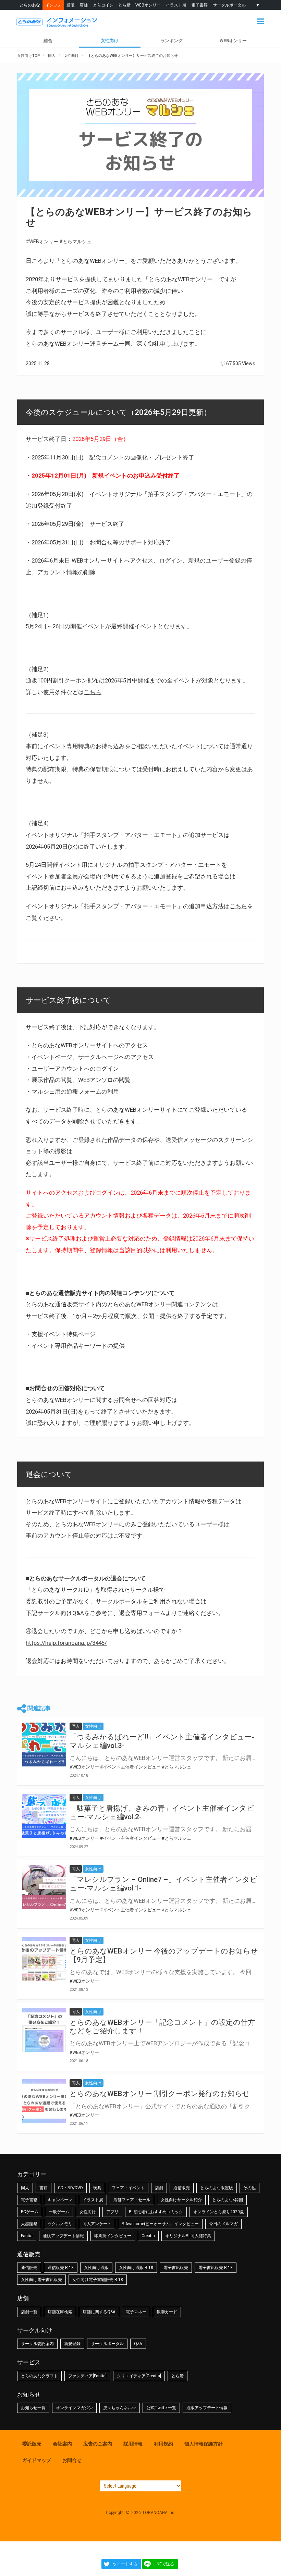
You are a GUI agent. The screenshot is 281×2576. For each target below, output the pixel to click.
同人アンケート (97, 2224)
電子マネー (136, 2312)
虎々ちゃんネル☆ (120, 2408)
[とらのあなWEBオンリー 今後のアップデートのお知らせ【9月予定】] (44, 1959)
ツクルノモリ (60, 2224)
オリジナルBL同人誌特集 (188, 2236)
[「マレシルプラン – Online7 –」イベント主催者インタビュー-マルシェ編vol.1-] (44, 1887)
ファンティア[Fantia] (87, 2376)
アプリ (112, 2212)
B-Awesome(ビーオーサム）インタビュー (160, 2224)
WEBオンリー (148, 5)
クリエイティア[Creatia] (139, 2376)
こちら (93, 692)
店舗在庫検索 (60, 2312)
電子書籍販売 (176, 2268)
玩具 (97, 2188)
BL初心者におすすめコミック (156, 2212)
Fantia (27, 2236)
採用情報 (133, 2444)
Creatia (148, 2236)
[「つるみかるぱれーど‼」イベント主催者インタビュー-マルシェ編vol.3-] (44, 1745)
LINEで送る (164, 2564)
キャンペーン (60, 2200)
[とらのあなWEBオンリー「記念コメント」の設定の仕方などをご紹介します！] (44, 2030)
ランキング (172, 41)
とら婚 (124, 5)
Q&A (138, 2344)
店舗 (84, 5)
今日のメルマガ (223, 2224)
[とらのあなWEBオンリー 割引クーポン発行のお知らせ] (44, 2101)
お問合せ (72, 2460)
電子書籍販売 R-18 (216, 2268)
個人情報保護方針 (204, 2444)
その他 (249, 2188)
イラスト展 (176, 5)
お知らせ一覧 (33, 2408)
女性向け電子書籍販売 (41, 2280)
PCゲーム (30, 2212)
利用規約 (163, 2444)
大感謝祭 (29, 2224)
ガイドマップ (37, 2460)
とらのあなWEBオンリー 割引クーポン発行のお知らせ (160, 2094)
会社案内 (62, 2444)
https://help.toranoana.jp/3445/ (66, 1643)
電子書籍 (199, 5)
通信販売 (182, 2188)
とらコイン (103, 5)
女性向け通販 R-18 (136, 2268)
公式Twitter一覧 (161, 2408)
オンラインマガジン (74, 2408)
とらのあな (30, 5)
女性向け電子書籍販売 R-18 (98, 2280)
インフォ (53, 5)
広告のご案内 (98, 2444)
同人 (25, 2188)
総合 (48, 41)
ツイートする (125, 2564)
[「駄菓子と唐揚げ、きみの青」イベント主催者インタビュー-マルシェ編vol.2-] (44, 1816)
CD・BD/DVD (70, 2188)
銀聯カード (167, 2312)
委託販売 (32, 2444)
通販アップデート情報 (63, 2236)
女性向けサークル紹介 (181, 2200)
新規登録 (72, 2344)
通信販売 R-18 (61, 2268)
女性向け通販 (96, 2268)
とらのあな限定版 (217, 2188)
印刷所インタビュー (113, 2236)
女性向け (110, 41)
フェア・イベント (128, 2188)
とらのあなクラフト (39, 2376)
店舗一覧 (29, 2312)
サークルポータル (229, 5)
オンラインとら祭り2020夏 (219, 2212)
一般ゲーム (59, 2212)
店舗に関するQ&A (99, 2312)
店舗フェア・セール (132, 2200)
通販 (71, 5)
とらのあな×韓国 (228, 2200)
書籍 (44, 2188)
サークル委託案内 (37, 2344)
